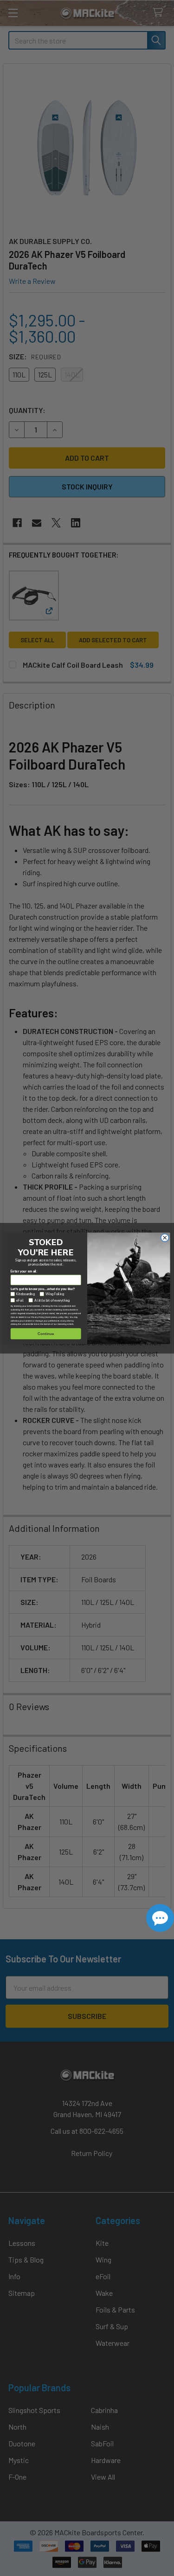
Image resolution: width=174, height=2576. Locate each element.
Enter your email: (24, 1271)
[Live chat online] (160, 1918)
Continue (46, 1333)
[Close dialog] (165, 1238)
